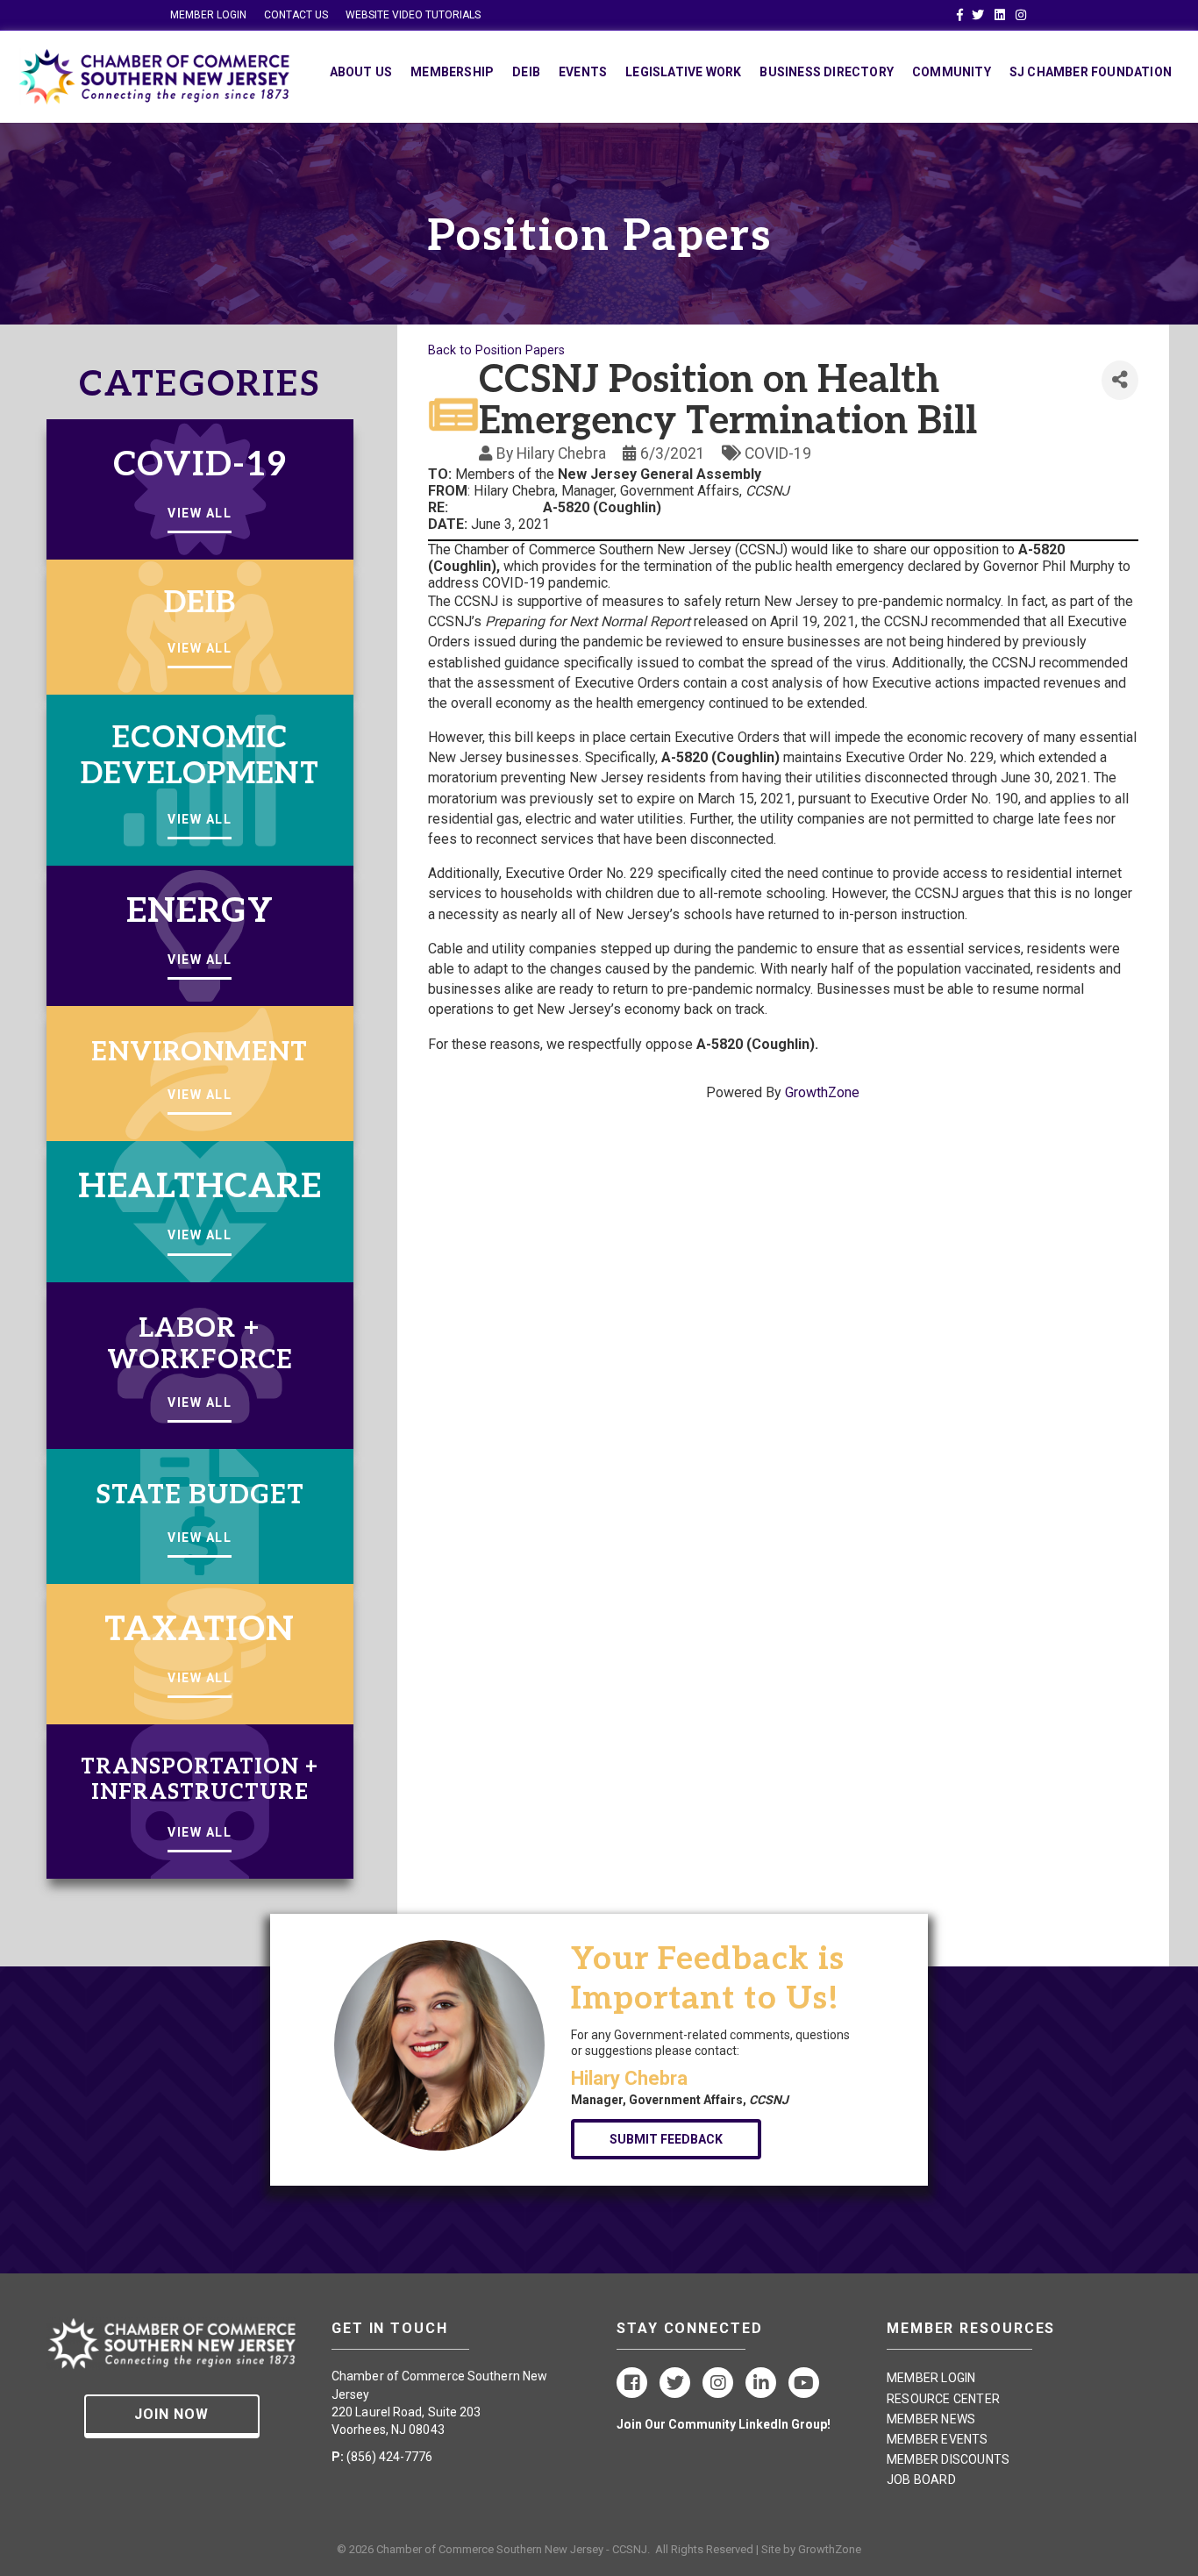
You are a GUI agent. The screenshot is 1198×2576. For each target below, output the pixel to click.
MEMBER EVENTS (938, 2439)
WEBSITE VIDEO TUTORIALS (413, 15)
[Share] (1120, 380)
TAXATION (200, 1630)
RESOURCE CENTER (943, 2399)
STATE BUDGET (200, 1495)
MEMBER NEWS (931, 2419)
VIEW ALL (200, 513)
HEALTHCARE (200, 1187)
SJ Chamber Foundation (1091, 72)
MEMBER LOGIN (208, 15)
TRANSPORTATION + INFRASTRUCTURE (200, 1780)
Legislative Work (683, 72)
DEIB (200, 603)
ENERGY (200, 912)
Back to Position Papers (496, 350)
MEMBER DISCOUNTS (948, 2459)
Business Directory (827, 72)
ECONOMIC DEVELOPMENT (200, 756)
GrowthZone (822, 1092)
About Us (361, 72)
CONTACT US (296, 15)
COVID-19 (200, 465)
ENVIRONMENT (200, 1053)
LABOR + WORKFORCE (200, 1345)
